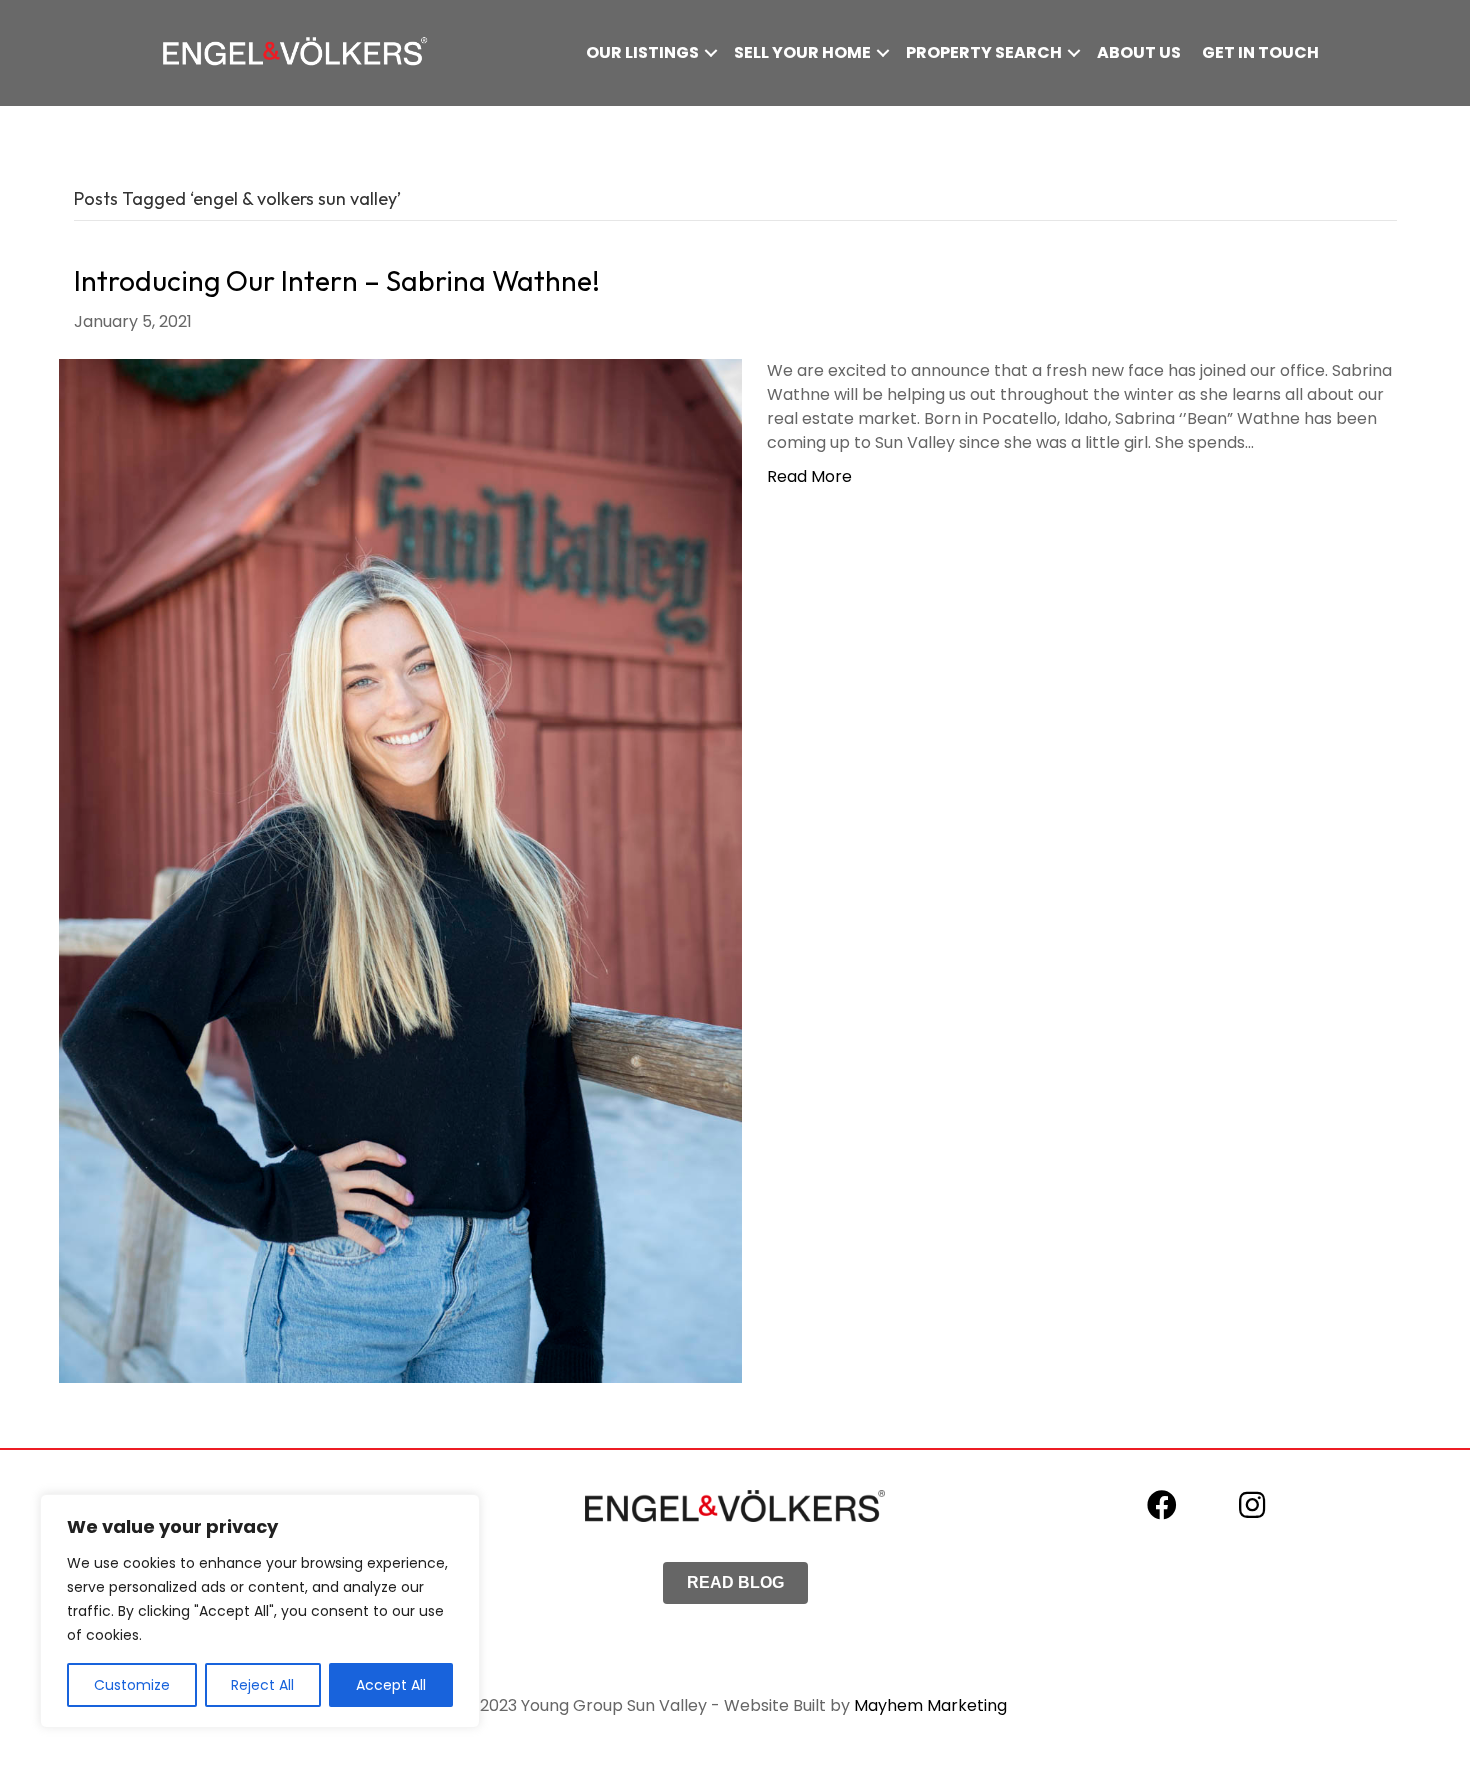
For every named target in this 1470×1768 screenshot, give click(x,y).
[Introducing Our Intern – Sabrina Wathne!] (400, 869)
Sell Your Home (802, 52)
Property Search (984, 52)
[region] (260, 1611)
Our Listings (642, 52)
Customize (132, 1685)
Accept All (391, 1685)
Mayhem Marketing (930, 1705)
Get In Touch (1260, 52)
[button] (711, 53)
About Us (1139, 52)
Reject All (262, 1685)
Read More (809, 476)
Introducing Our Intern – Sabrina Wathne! (337, 280)
